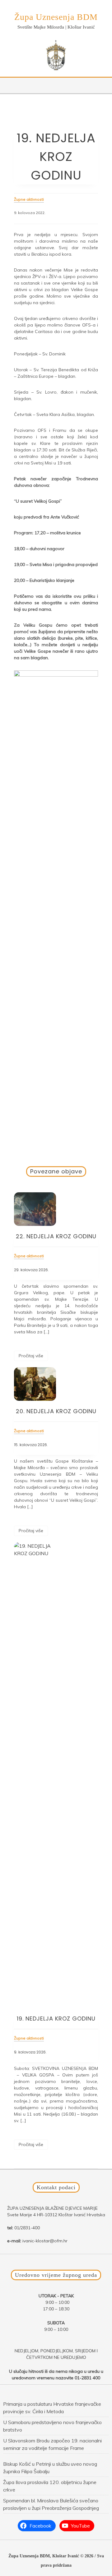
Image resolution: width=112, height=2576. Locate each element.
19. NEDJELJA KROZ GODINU (56, 2019)
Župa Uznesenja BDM (56, 17)
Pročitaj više (31, 1356)
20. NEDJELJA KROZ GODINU (56, 1411)
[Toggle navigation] (8, 85)
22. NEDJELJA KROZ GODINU (56, 1236)
